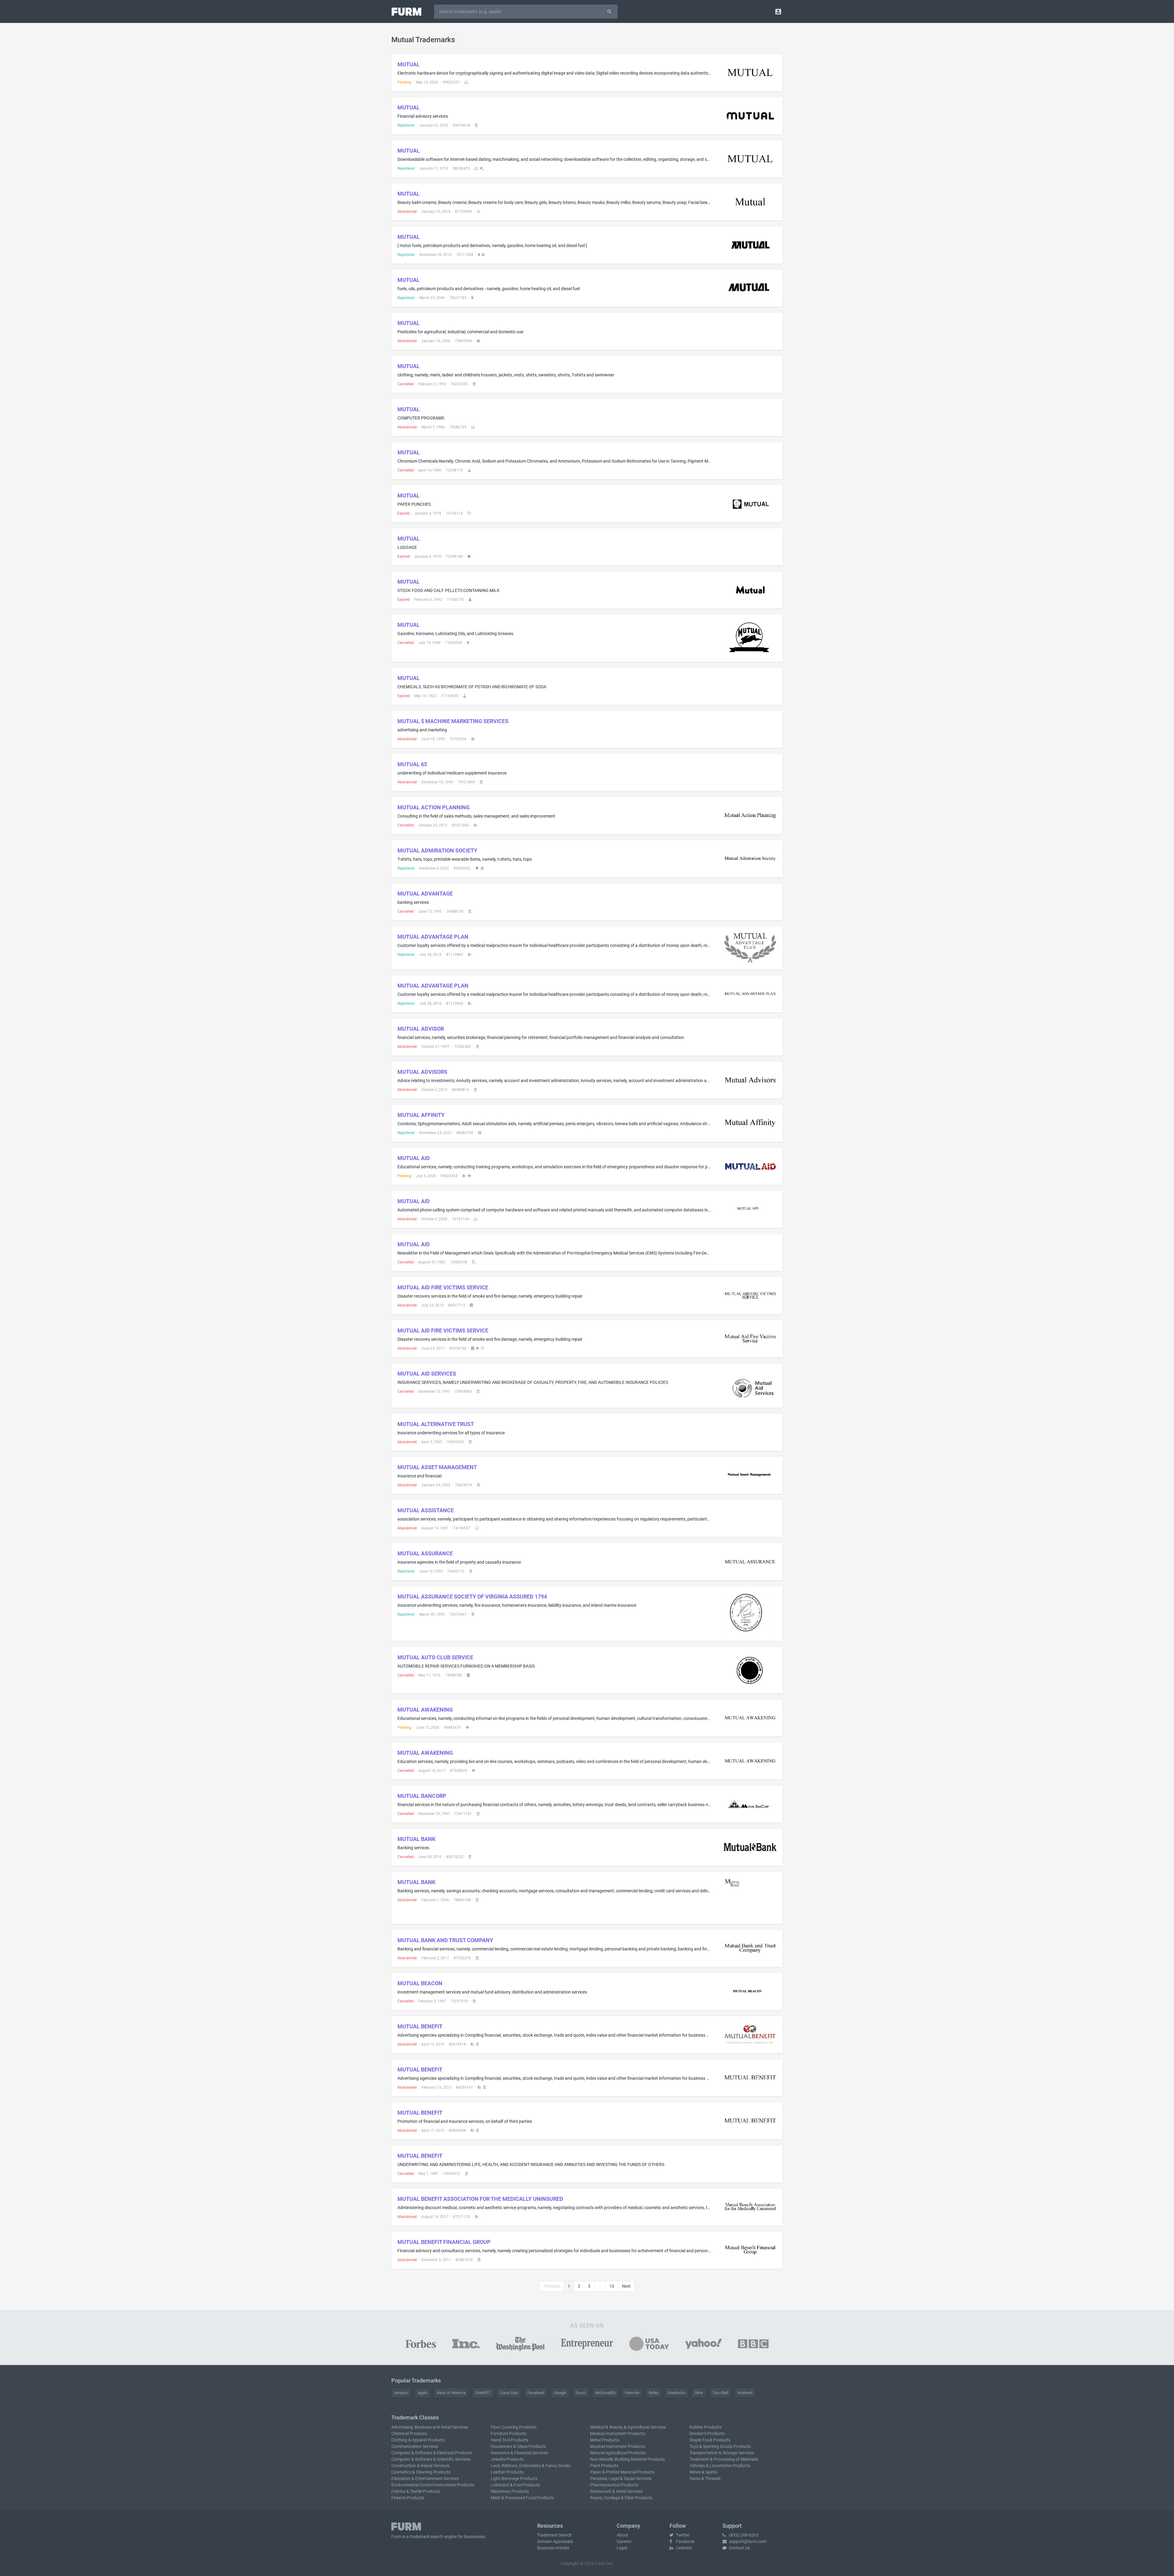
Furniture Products (509, 2434)
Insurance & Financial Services (519, 2453)
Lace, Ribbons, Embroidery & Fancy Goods (531, 2466)
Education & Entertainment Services (425, 2478)
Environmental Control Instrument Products (433, 2485)
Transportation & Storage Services (722, 2453)
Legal (622, 2548)
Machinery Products (510, 2491)
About (622, 2535)
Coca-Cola (509, 2393)
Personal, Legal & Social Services (621, 2478)
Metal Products (605, 2440)
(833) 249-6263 (743, 2535)
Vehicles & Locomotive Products (720, 2466)
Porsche (632, 2393)
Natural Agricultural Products (618, 2453)
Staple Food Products (710, 2440)
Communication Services (415, 2446)
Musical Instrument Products (618, 2446)
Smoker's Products (707, 2434)
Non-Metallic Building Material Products (628, 2459)
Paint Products (604, 2466)
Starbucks (677, 2393)
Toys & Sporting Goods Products (720, 2446)
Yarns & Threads (705, 2478)
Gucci (581, 2393)
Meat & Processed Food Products (522, 2498)
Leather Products (507, 2472)
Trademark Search (554, 2535)
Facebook (536, 2393)
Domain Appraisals (555, 2541)
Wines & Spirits (703, 2472)
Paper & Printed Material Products (622, 2472)
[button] (778, 11)
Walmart (745, 2393)
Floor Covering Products (514, 2427)
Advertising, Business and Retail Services (430, 2427)
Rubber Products (705, 2427)
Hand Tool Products (509, 2440)
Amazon (401, 2393)
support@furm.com (747, 2541)
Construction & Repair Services (420, 2466)
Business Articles (553, 2548)
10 (612, 2286)
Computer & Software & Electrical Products (432, 2453)
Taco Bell (720, 2393)
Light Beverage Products (514, 2478)
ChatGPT (483, 2393)
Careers (624, 2541)
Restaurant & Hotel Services (616, 2491)
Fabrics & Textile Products (416, 2491)
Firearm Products (408, 2498)
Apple (423, 2393)
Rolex (653, 2393)
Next (626, 2286)
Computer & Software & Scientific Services (431, 2459)
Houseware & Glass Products (518, 2446)
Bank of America (451, 2393)
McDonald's (605, 2393)
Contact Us (739, 2548)
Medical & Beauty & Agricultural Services (628, 2427)
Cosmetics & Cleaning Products (421, 2472)
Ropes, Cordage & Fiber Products (621, 2498)
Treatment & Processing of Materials (724, 2459)
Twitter (682, 2535)
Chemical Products (409, 2434)
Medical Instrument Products (618, 2434)
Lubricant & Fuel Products (515, 2485)
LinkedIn (684, 2548)
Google (560, 2393)
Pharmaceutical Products (614, 2485)
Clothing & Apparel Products (418, 2440)
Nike (699, 2393)
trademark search (426, 2537)
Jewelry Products (507, 2459)
